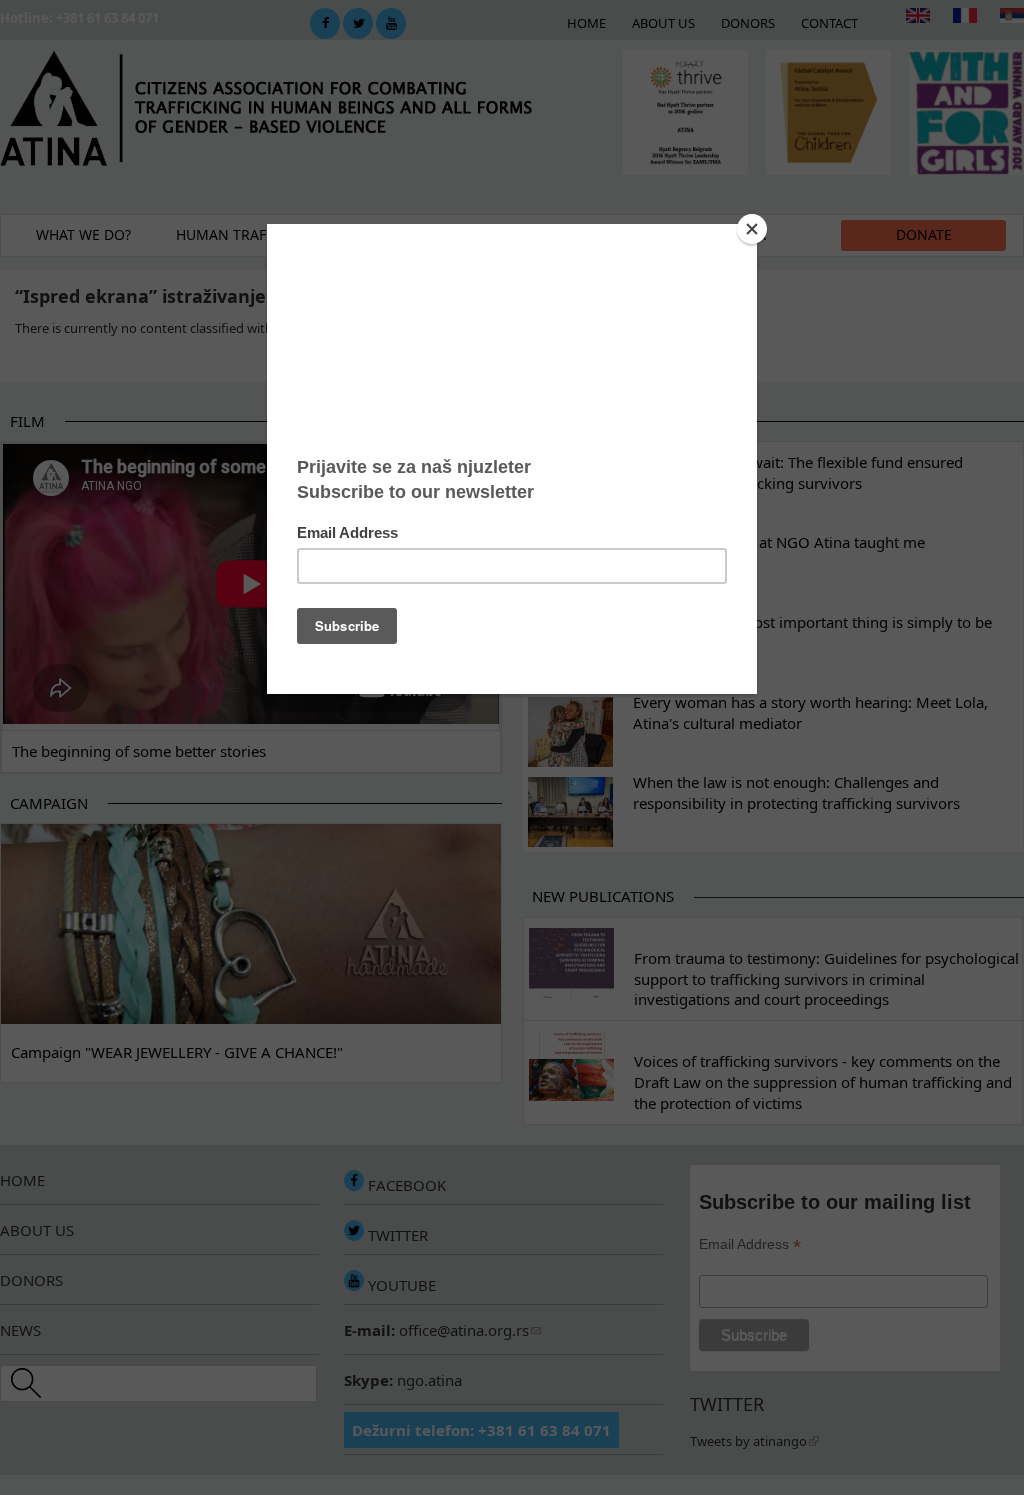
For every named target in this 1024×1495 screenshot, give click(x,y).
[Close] (752, 229)
